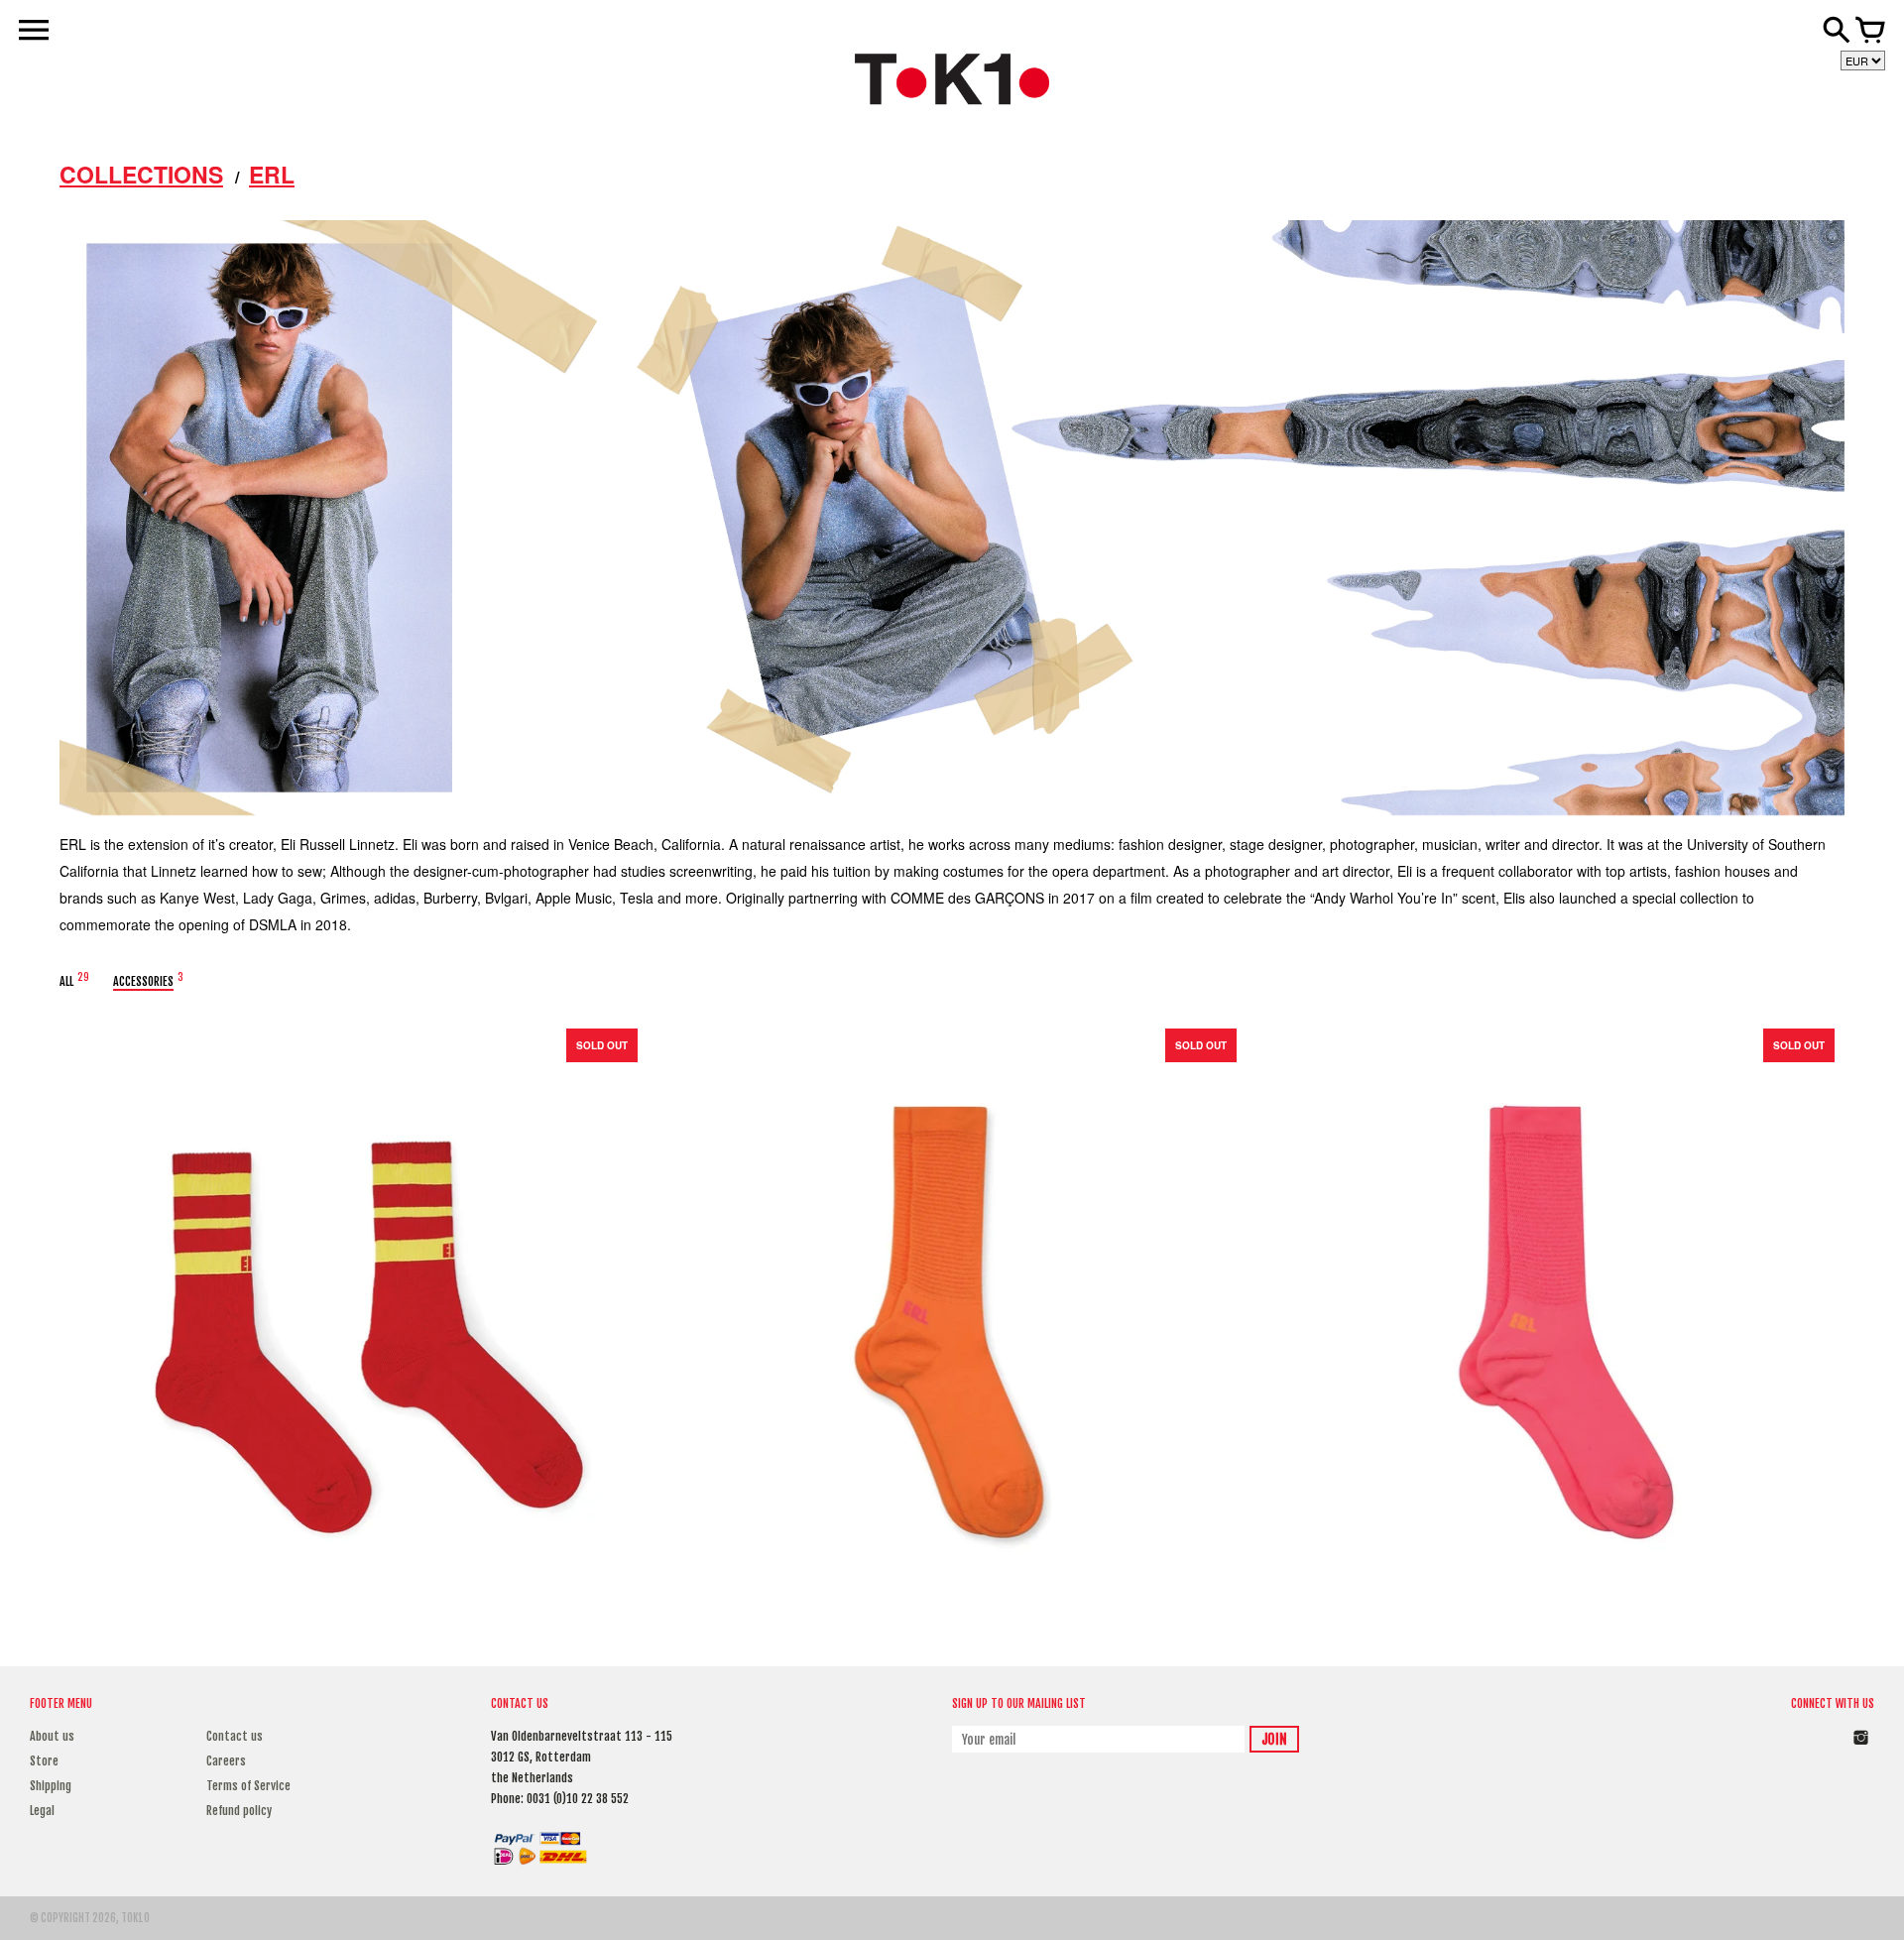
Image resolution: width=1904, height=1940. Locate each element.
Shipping (51, 1786)
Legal (42, 1811)
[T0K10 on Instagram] (1861, 1748)
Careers (226, 1761)
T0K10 (135, 1918)
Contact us (235, 1736)
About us (52, 1736)
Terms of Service (248, 1786)
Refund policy (239, 1811)
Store (44, 1761)
